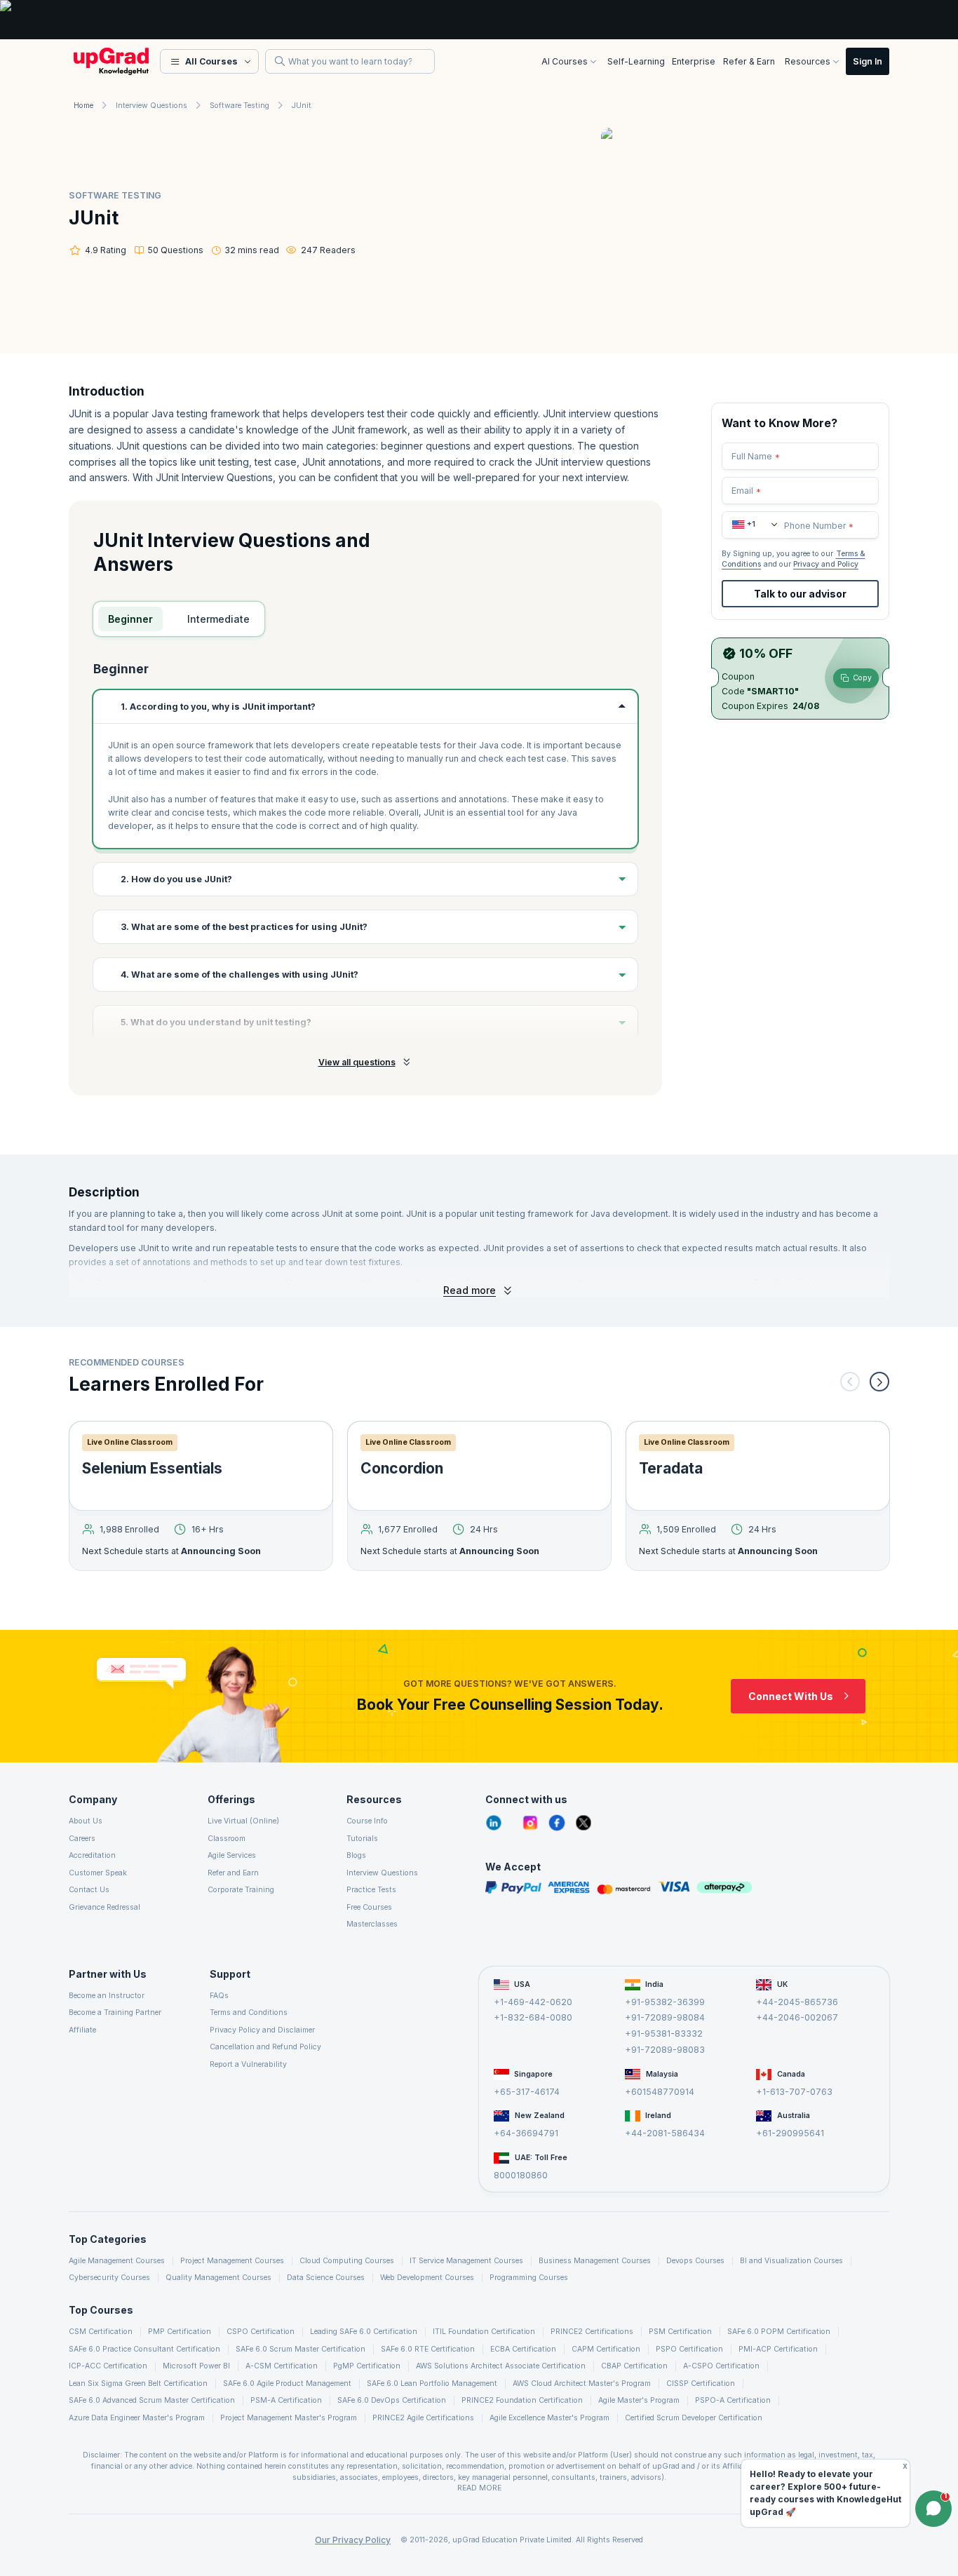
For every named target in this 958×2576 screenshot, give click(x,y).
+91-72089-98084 (665, 2017)
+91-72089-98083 (665, 2049)
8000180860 (521, 2175)
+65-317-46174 (527, 2091)
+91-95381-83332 (664, 2034)
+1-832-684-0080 (533, 2017)
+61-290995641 (790, 2133)
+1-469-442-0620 (533, 2001)
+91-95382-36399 (665, 2001)
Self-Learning (636, 61)
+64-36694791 (526, 2133)
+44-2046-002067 (797, 2017)
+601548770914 (660, 2091)
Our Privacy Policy (353, 2540)
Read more (470, 1290)
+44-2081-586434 (665, 2133)
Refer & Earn (749, 61)
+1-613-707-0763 (794, 2091)
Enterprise (694, 61)
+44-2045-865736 (797, 2001)
